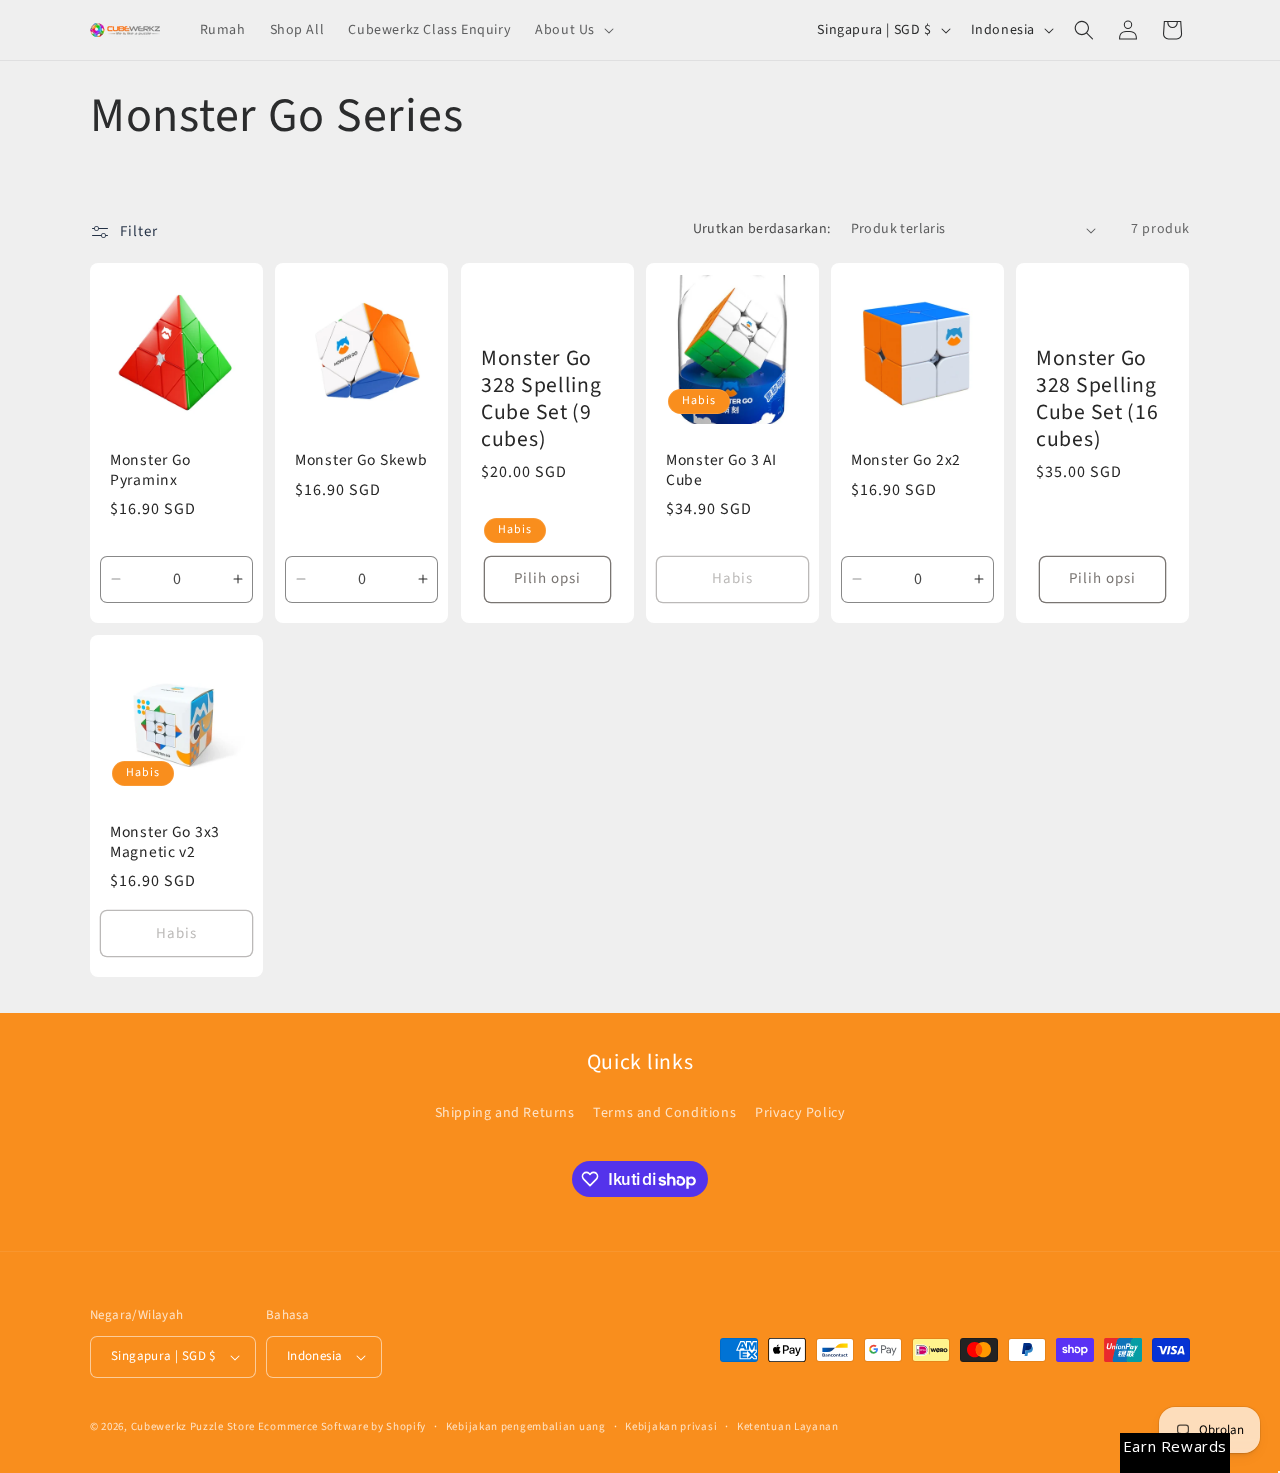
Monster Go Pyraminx (150, 470)
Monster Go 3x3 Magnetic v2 (165, 842)
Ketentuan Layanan (788, 1426)
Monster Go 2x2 (906, 460)
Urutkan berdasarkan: (762, 229)
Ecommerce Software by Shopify (342, 1426)
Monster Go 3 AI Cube (721, 470)
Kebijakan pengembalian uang (526, 1426)
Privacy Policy (800, 1113)
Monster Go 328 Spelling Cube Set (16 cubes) (1097, 399)
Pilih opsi (547, 578)
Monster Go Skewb (361, 460)
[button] (572, 30)
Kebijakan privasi (671, 1426)
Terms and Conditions (664, 1113)
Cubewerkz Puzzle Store (193, 1426)
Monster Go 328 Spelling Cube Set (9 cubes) (541, 399)
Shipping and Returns (505, 1113)
